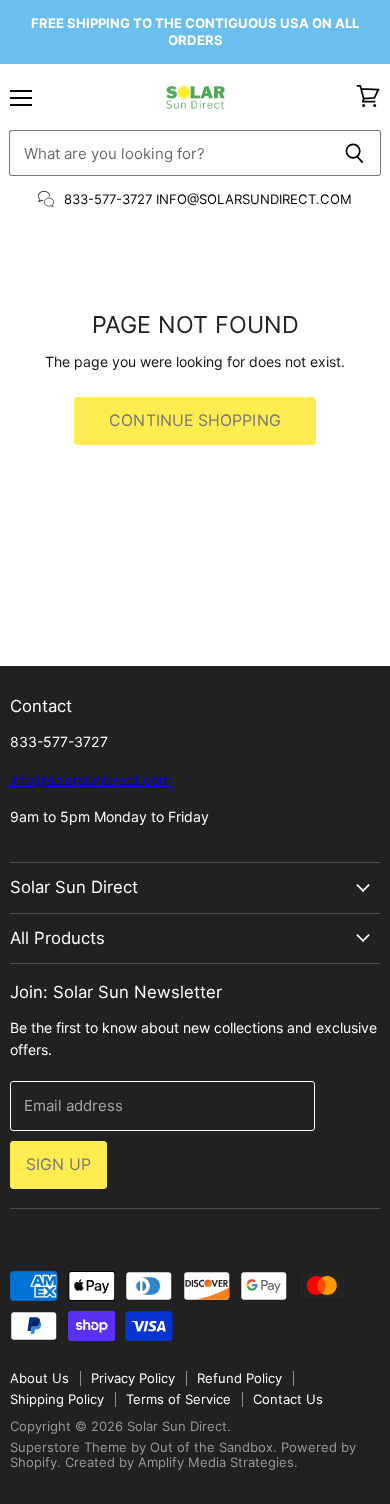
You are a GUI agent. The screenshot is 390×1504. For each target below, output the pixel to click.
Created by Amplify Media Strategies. (181, 1462)
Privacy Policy (133, 1378)
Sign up (58, 1164)
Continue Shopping (195, 420)
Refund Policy (239, 1378)
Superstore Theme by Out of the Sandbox (141, 1447)
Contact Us (288, 1399)
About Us (39, 1378)
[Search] (354, 153)
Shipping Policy (57, 1399)
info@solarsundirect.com (90, 779)
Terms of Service (178, 1399)
